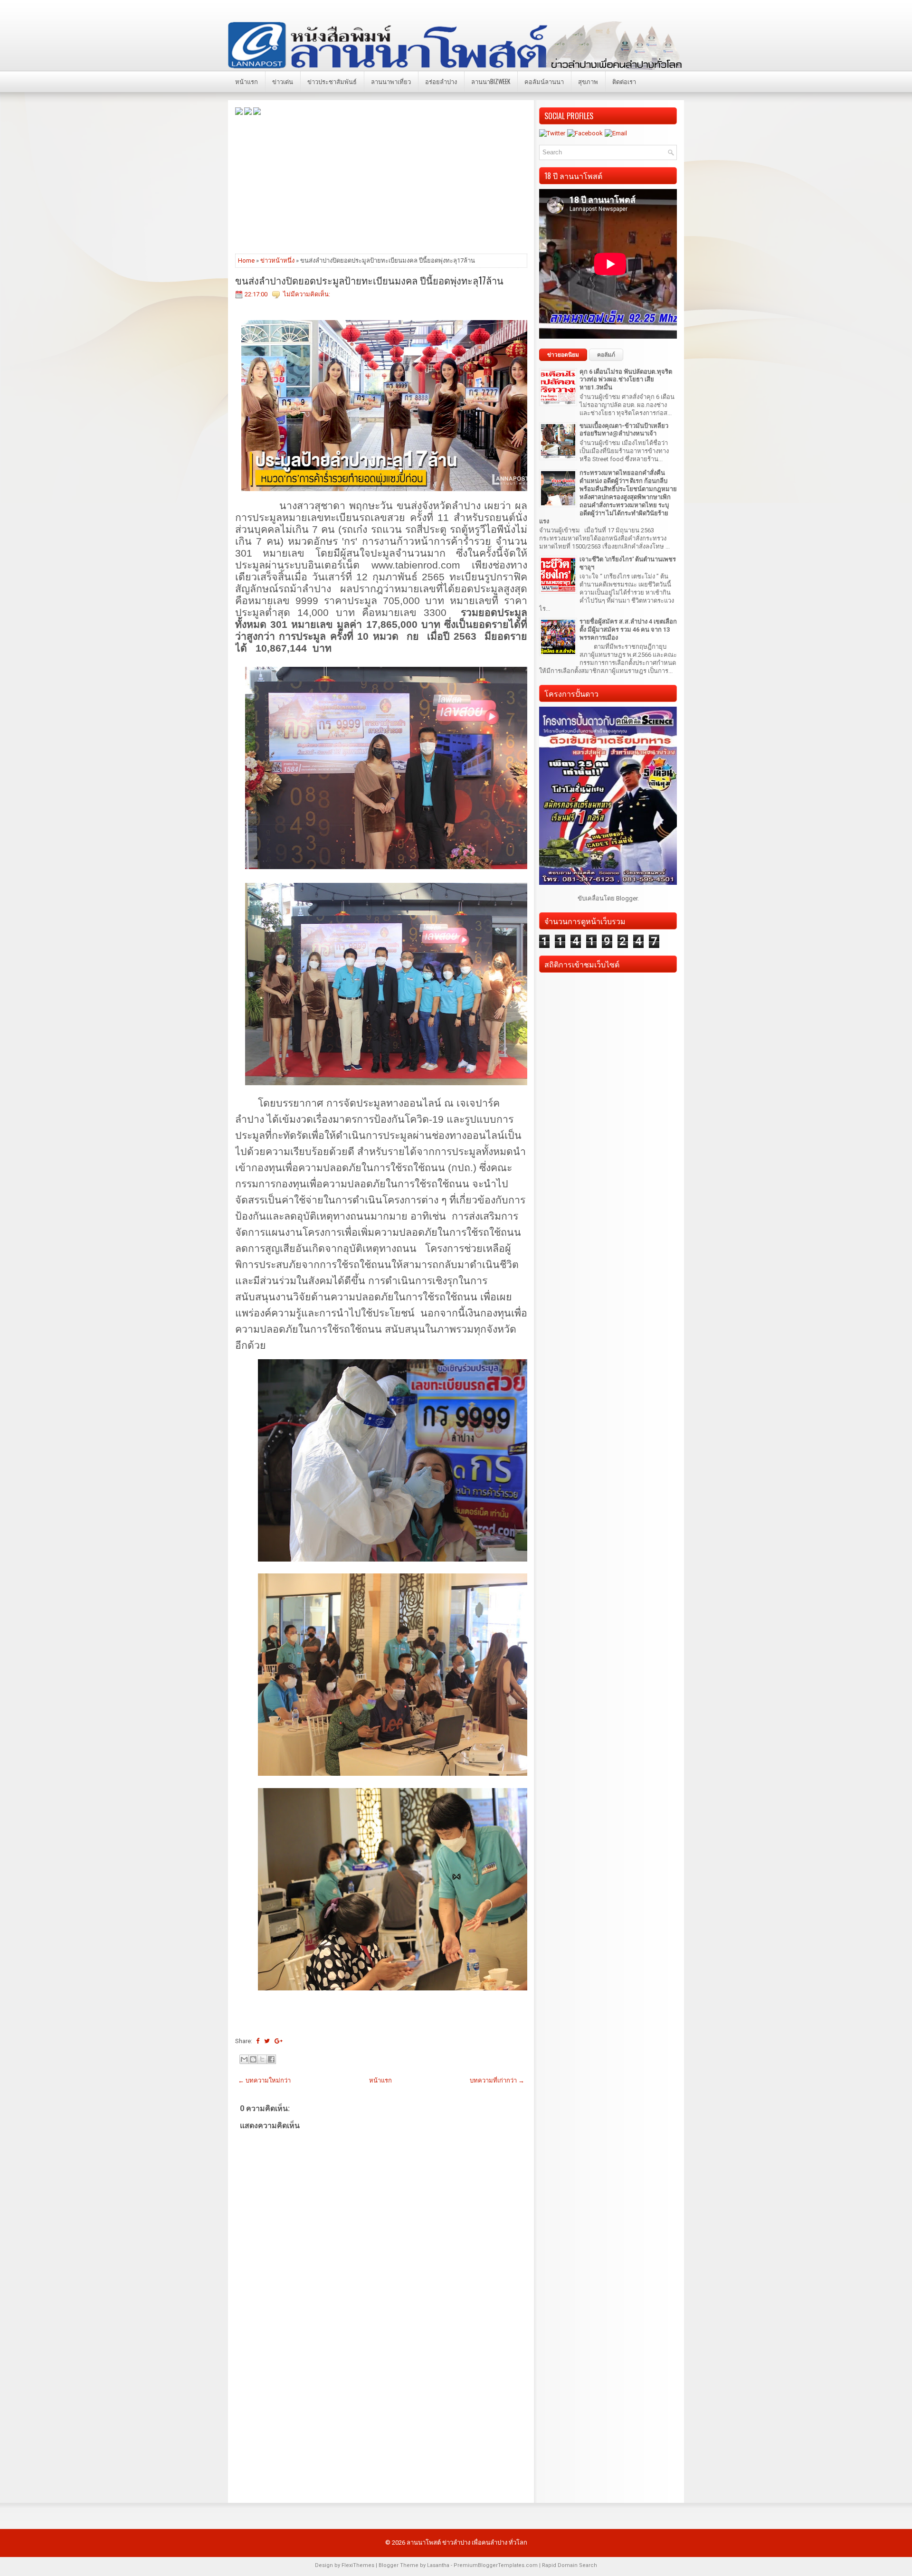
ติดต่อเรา (624, 81)
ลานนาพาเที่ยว (391, 81)
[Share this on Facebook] (258, 2041)
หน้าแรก (247, 81)
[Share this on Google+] (279, 2041)
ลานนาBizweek (491, 81)
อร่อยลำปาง (441, 81)
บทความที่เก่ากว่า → (497, 2080)
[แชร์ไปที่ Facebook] (271, 2059)
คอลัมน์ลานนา (544, 81)
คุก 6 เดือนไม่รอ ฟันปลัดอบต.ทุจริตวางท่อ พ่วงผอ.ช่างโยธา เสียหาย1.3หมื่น (626, 380)
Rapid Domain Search (570, 2565)
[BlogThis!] (253, 2059)
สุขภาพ (588, 81)
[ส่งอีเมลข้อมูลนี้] (244, 2059)
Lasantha (438, 2565)
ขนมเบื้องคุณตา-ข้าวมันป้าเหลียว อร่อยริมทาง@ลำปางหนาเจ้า (624, 430)
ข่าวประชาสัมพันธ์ (332, 81)
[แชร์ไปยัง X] (262, 2059)
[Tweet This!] (267, 2041)
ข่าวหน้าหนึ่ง (277, 260)
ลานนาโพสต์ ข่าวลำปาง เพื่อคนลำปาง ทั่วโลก (467, 2543)
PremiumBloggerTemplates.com (496, 2565)
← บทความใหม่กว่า (264, 2080)
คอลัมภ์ (606, 355)
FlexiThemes (358, 2565)
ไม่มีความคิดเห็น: (307, 294)
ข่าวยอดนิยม (563, 355)
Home (246, 260)
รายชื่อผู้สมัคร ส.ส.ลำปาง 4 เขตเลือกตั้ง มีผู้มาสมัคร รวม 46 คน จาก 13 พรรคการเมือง (628, 630)
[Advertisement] (381, 184)
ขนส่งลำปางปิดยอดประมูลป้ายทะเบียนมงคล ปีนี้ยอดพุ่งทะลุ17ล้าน (369, 280)
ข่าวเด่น (283, 81)
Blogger (627, 898)
